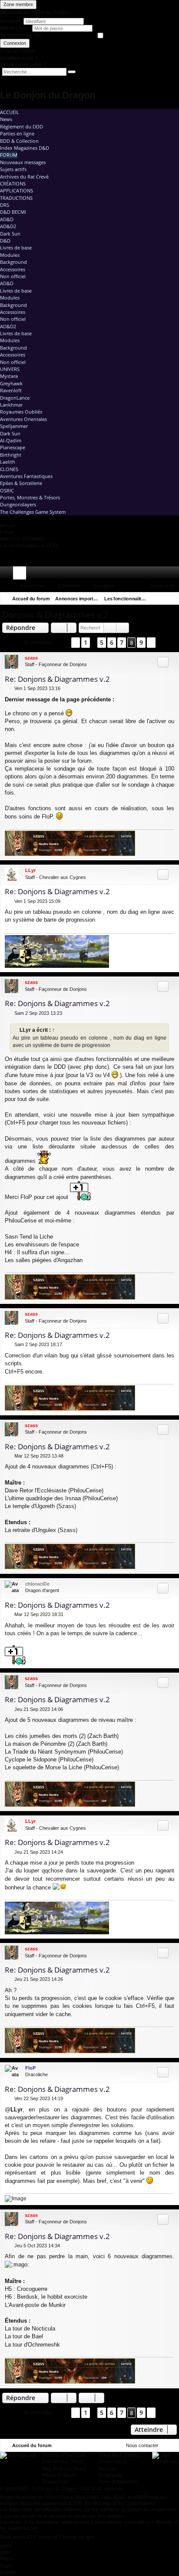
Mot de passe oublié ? (23, 64)
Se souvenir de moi (20, 35)
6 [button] (112, 642)
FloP (30, 2068)
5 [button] (102, 642)
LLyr (30, 870)
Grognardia (111, 2475)
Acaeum (107, 2468)
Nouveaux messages (23, 162)
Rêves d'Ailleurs (59, 2475)
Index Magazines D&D (25, 148)
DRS (5, 205)
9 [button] (141, 642)
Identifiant (10, 21)
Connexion (15, 43)
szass (31, 658)
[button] (62, 642)
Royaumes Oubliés (21, 412)
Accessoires (13, 269)
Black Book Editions (119, 2455)
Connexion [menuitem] (161, 575)
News (6, 119)
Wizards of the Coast (64, 2455)
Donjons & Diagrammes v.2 (55, 615)
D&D (5, 241)
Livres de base (16, 247)
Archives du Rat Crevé (24, 177)
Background (13, 262)
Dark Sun (10, 234)
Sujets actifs (13, 169)
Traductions (16, 198)
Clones (9, 469)
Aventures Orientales (23, 419)
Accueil (10, 112)
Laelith (8, 462)
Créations (13, 184)
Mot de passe (15, 28)
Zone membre (18, 4)
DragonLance (15, 398)
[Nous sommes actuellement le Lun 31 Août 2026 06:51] (159, 599)
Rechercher (33, 586)
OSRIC (7, 490)
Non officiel (13, 276)
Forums (21, 575)
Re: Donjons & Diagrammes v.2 (57, 679)
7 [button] (122, 642)
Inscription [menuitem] (174, 575)
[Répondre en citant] (163, 662)
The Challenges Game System (33, 512)
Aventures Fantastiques (26, 476)
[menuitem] (148, 573)
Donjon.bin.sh (113, 2462)
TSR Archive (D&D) (63, 2462)
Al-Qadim (11, 440)
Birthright (11, 455)
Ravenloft (11, 390)
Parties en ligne (17, 133)
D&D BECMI (13, 212)
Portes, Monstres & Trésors (30, 497)
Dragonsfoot (55, 2482)
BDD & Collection (19, 141)
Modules (10, 255)
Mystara (9, 376)
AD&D (7, 219)
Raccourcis (8, 575)
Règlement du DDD (22, 126)
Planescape (13, 447)
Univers (10, 369)
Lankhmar (11, 405)
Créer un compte (18, 51)
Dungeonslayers (18, 504)
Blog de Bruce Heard (64, 2468)
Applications (17, 190)
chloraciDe (37, 1584)
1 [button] (86, 642)
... (5, 586)
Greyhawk (11, 383)
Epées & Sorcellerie (21, 483)
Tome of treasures (118, 2482)
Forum (9, 155)
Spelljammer (14, 426)
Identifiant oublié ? (19, 58)
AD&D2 (8, 226)
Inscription (104, 586)
